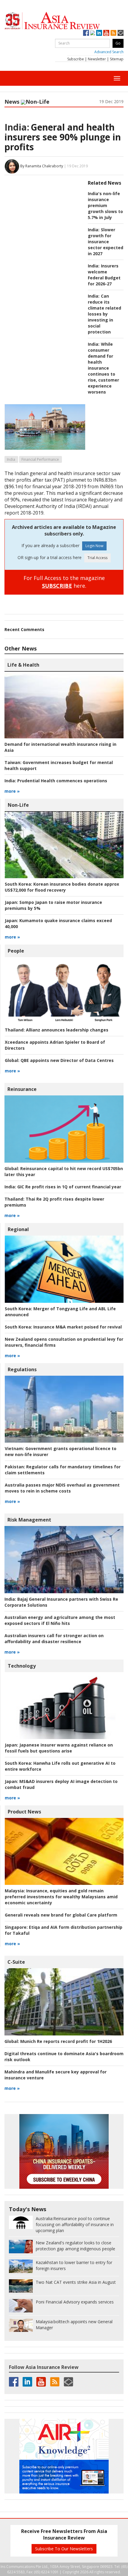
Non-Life (38, 102)
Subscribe (76, 59)
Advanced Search (109, 52)
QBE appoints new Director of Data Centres (59, 1060)
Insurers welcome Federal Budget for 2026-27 (104, 275)
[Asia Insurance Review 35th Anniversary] (64, 21)
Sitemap (117, 59)
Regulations (22, 1369)
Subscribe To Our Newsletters (64, 2549)
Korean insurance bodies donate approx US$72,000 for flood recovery (62, 887)
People (16, 951)
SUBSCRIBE (57, 586)
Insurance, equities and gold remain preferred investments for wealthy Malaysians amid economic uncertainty (61, 1897)
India (11, 459)
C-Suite (16, 1962)
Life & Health (23, 665)
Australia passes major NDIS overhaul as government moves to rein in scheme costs (62, 1488)
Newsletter (97, 59)
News (12, 102)
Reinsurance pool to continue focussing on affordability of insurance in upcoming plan (75, 2224)
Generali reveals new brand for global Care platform (61, 1915)
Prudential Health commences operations (56, 781)
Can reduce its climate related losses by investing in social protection (104, 314)
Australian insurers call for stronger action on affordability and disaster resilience (54, 1638)
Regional (18, 1229)
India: (17, 127)
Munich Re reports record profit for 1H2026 (58, 2041)
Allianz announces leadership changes (57, 1030)
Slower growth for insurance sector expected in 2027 (106, 242)
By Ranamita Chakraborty (42, 166)
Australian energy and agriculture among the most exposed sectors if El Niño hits (60, 1620)
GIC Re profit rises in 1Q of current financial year (63, 1187)
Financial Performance (40, 459)
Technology (22, 1666)
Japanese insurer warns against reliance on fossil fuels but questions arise (59, 1748)
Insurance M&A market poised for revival (63, 1327)
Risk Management (29, 1520)
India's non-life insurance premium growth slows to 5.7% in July (105, 205)
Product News (24, 1812)
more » (12, 791)
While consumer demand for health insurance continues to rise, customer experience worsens (103, 368)
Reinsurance (22, 1089)
